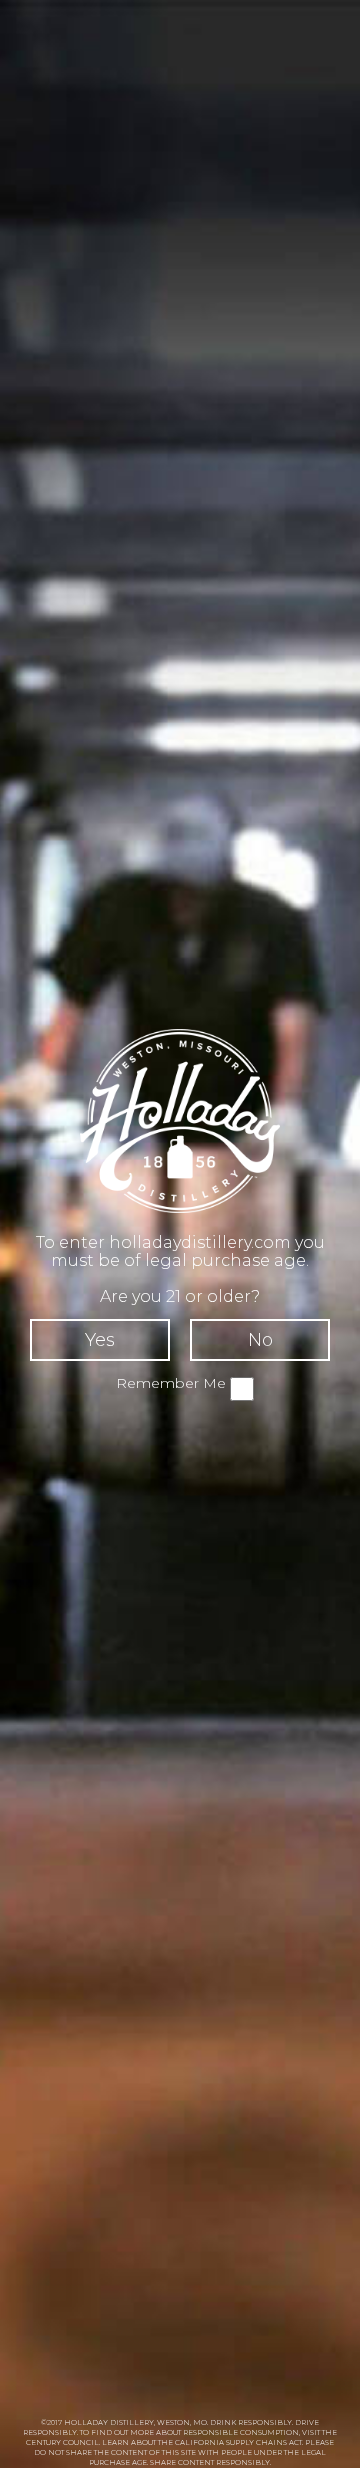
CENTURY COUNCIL (62, 2442)
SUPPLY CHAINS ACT (264, 2442)
